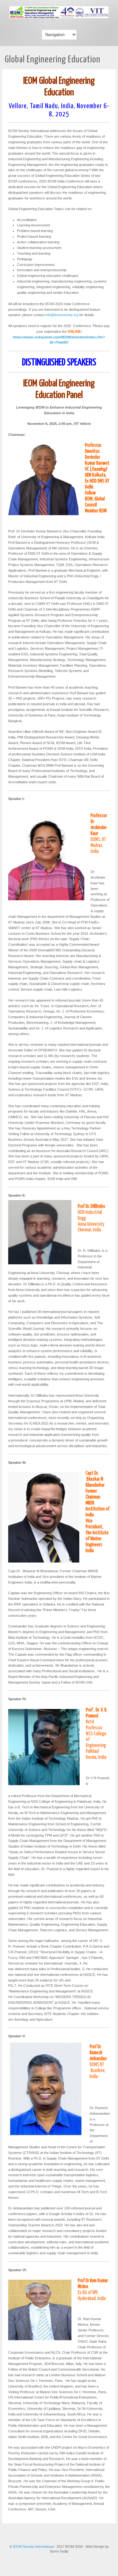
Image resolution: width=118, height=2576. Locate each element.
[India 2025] (59, 17)
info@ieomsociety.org (62, 315)
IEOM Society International (34, 2547)
